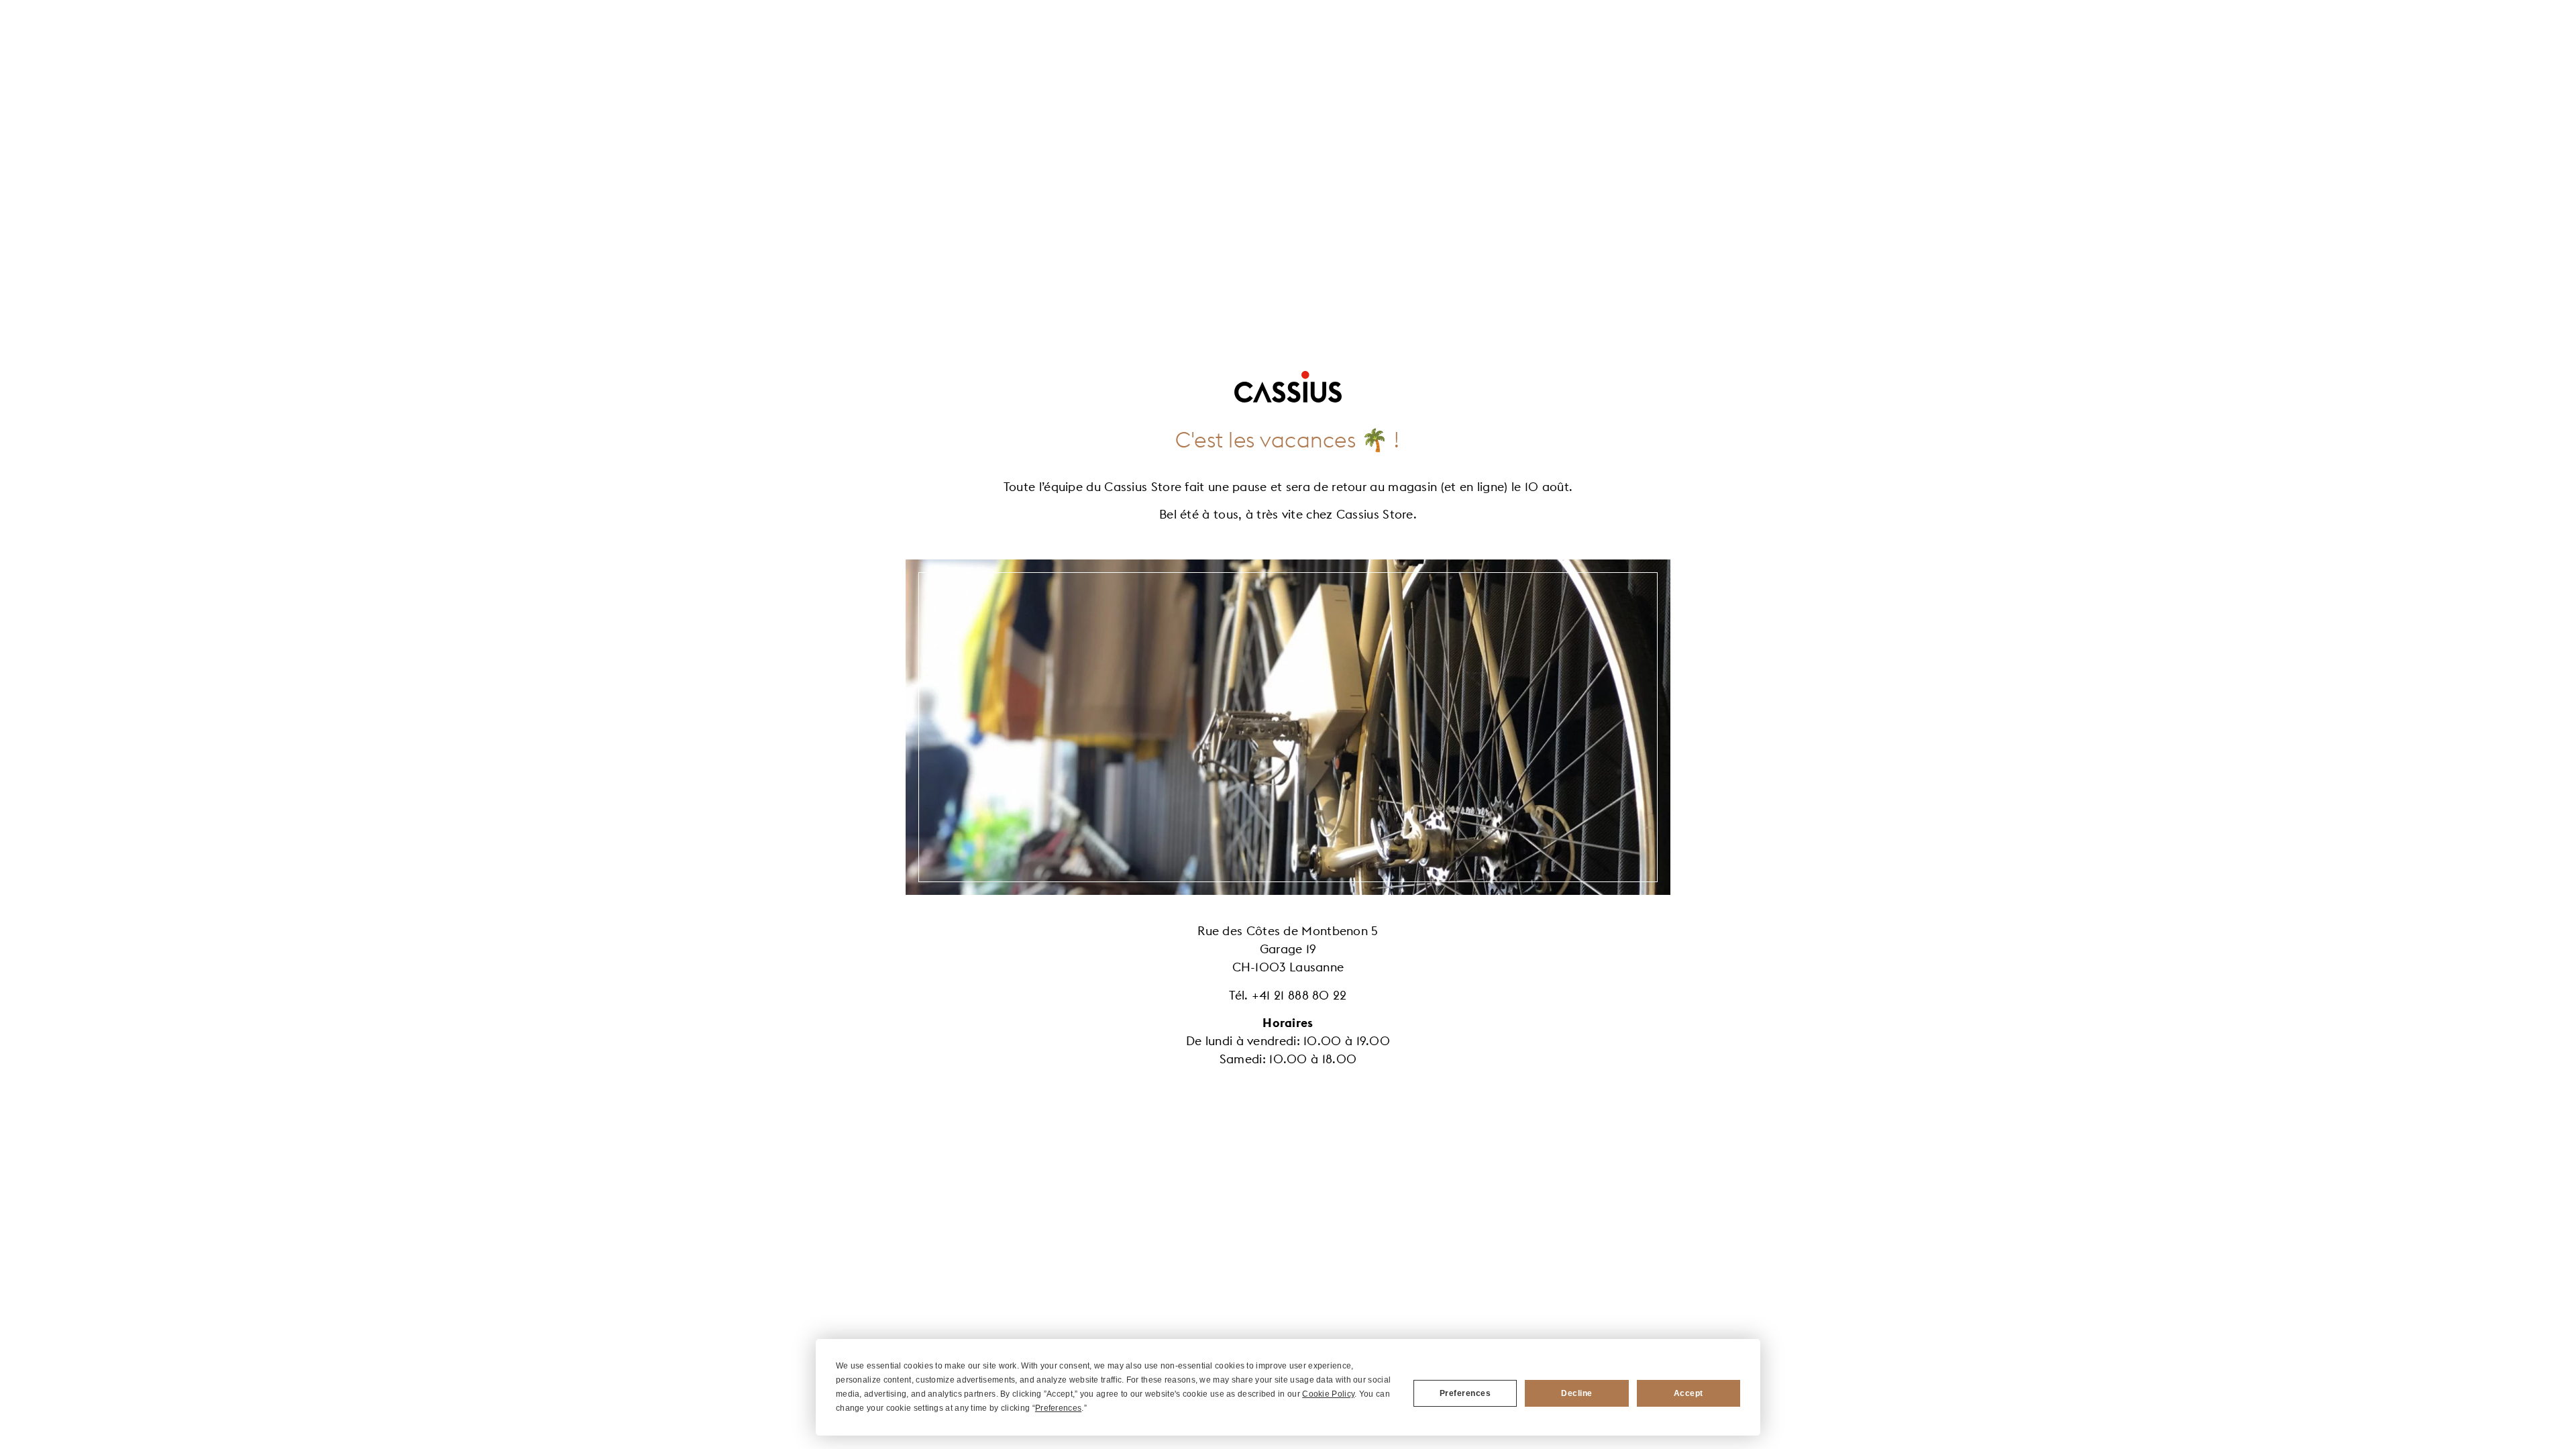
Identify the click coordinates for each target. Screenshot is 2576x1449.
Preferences (1465, 1393)
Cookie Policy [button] (1328, 1394)
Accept (1688, 1393)
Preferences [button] (1058, 1408)
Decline (1577, 1393)
